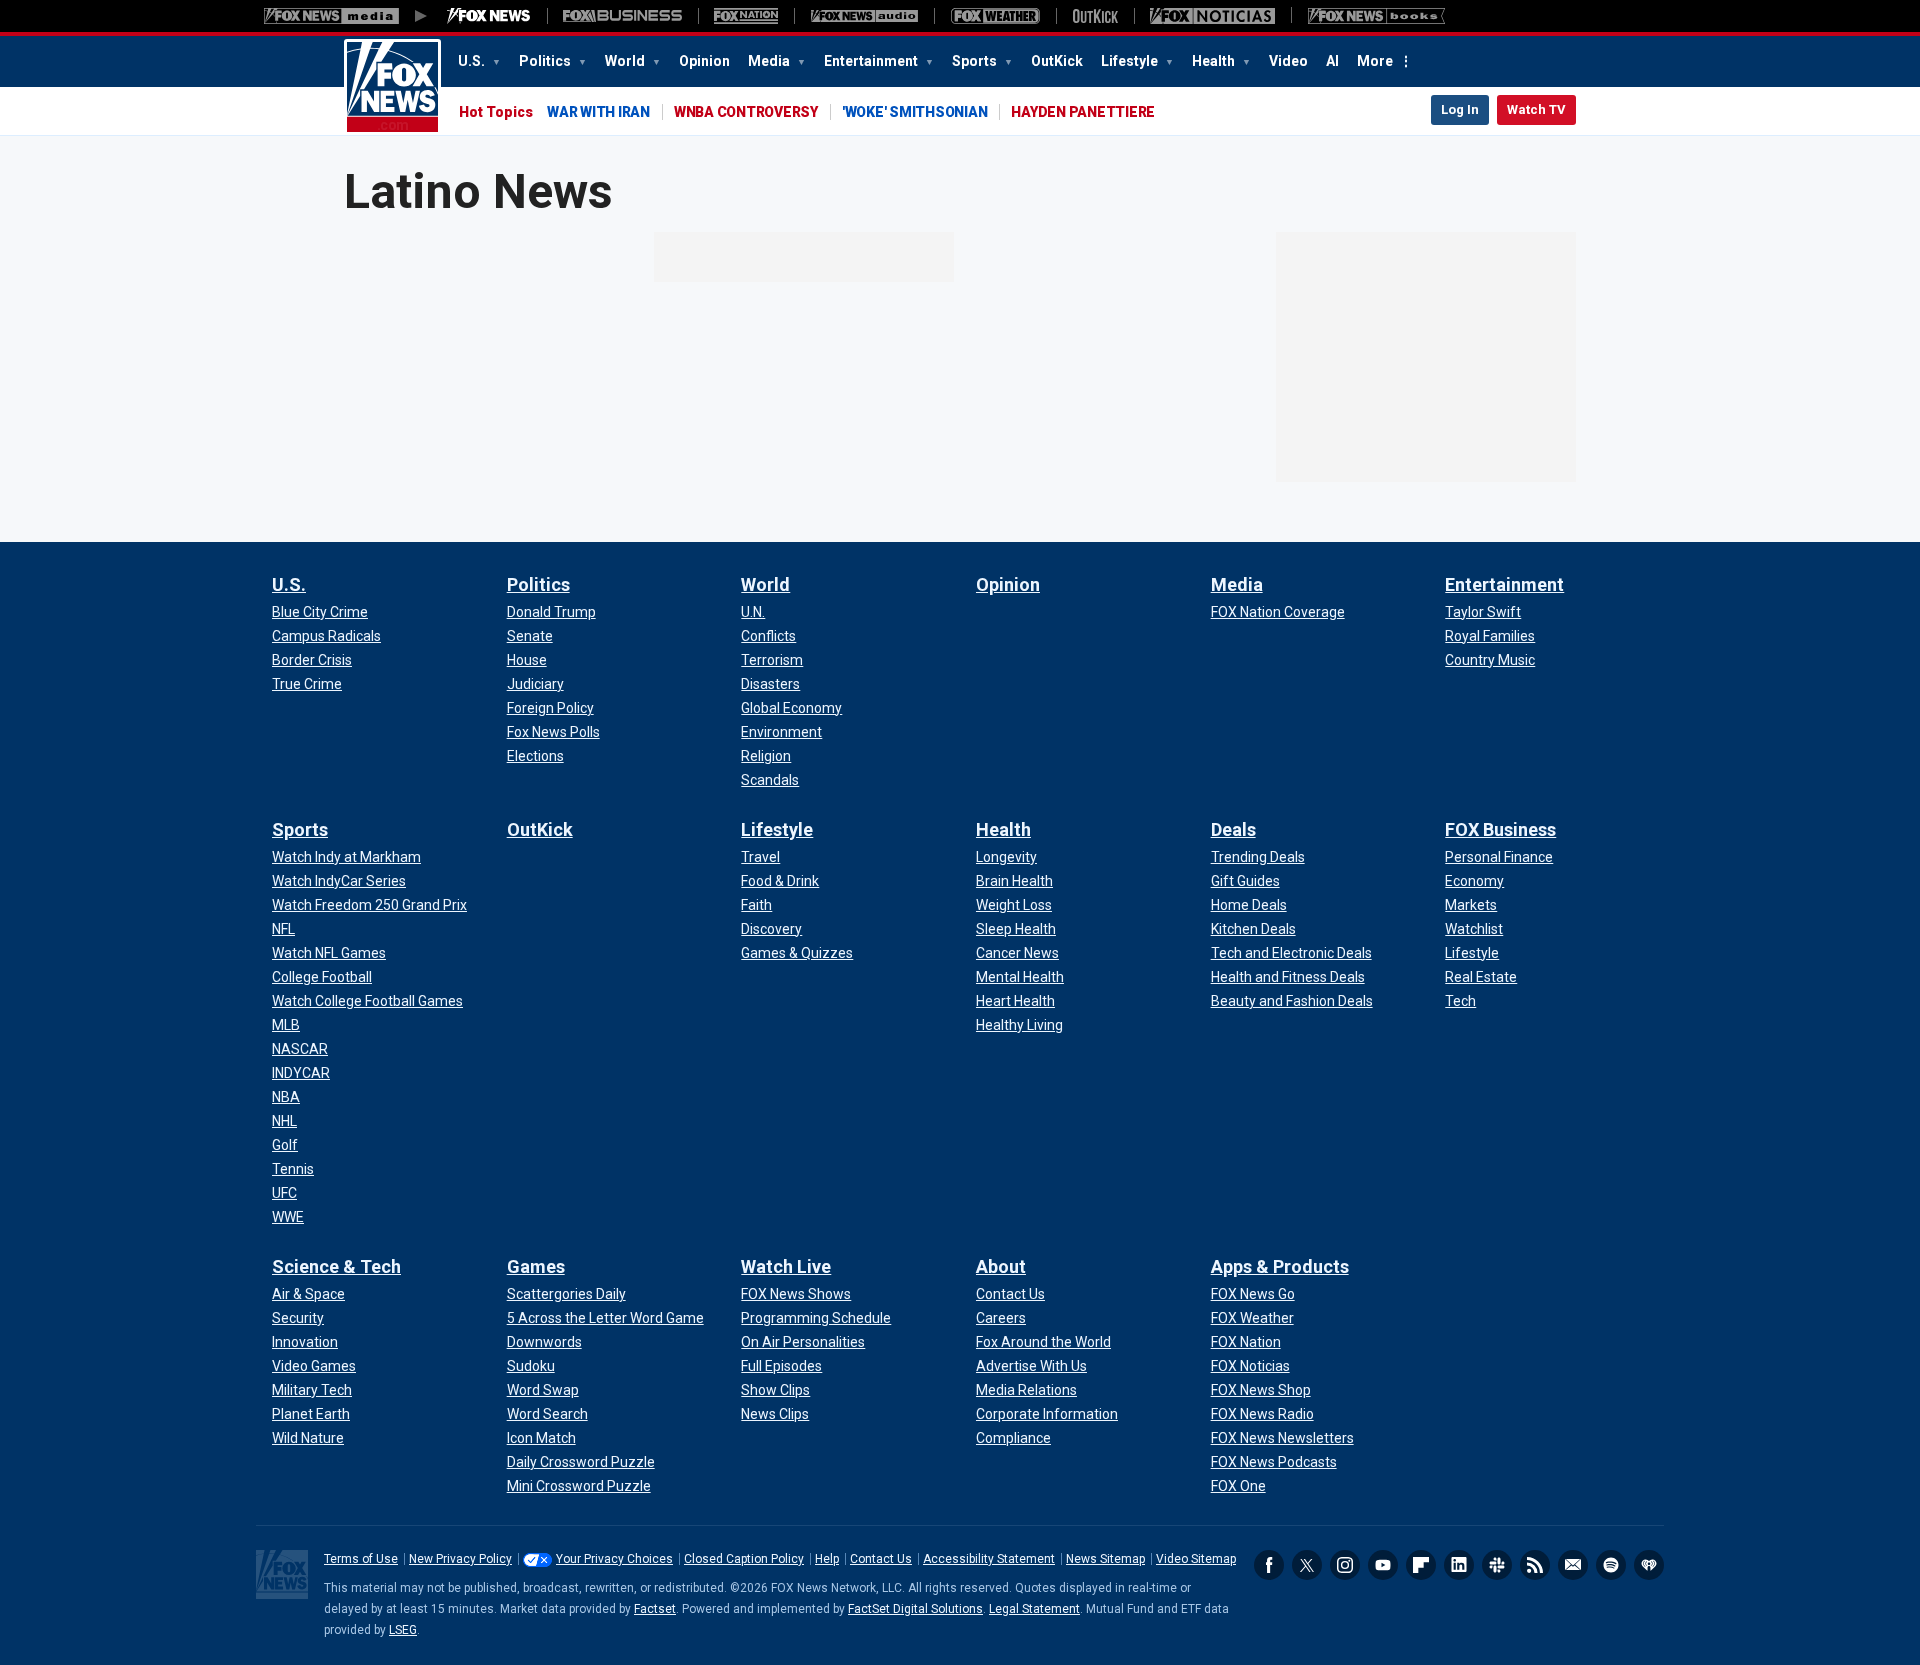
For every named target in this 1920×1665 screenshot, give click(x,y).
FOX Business (1500, 829)
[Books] (1376, 16)
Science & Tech (336, 1266)
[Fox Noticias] (1212, 16)
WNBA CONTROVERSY (746, 112)
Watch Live (786, 1266)
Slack (1497, 1565)
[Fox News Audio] (864, 16)
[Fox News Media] (489, 16)
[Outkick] (1095, 16)
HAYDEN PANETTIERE (1083, 112)
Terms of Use (361, 1559)
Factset (655, 1609)
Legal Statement (1034, 1609)
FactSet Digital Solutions (915, 1609)
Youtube (1383, 1565)
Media (770, 61)
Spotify (1611, 1565)
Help (827, 1559)
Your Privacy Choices (614, 1559)
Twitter (1307, 1565)
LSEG (403, 1630)
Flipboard (1421, 1565)
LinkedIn (1459, 1565)
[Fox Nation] (746, 16)
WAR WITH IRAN (598, 112)
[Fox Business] (622, 16)
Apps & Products (1280, 1266)
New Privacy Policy (460, 1559)
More (1375, 61)
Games (536, 1266)
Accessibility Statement (989, 1559)
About (1001, 1266)
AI (1332, 61)
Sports (976, 61)
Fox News (392, 87)
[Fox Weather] (995, 16)
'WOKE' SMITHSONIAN (915, 112)
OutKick (1057, 61)
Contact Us (881, 1559)
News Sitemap (1105, 1559)
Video (1288, 61)
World (626, 61)
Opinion (704, 61)
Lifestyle (1131, 61)
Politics (546, 61)
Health (1215, 61)
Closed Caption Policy (744, 1559)
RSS (1535, 1565)
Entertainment (872, 61)
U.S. (473, 61)
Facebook (1269, 1565)
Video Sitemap (1196, 1559)
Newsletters (1573, 1565)
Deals (1233, 829)
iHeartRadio (1649, 1565)
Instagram (1345, 1565)
